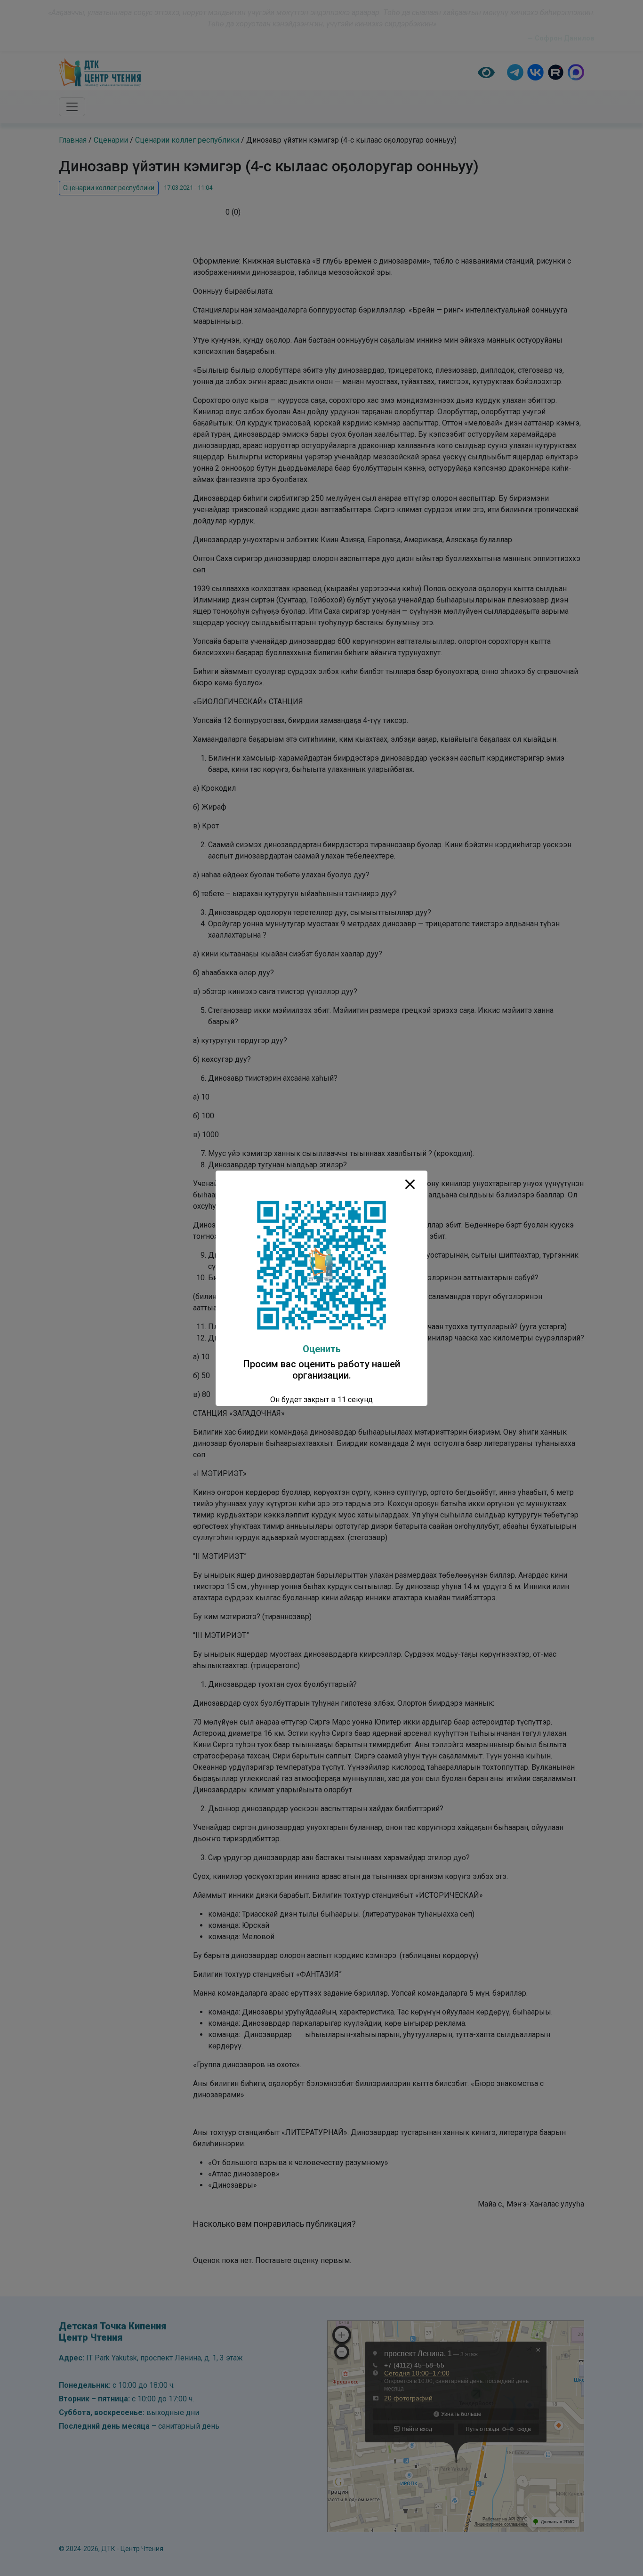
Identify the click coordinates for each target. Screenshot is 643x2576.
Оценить (322, 1349)
